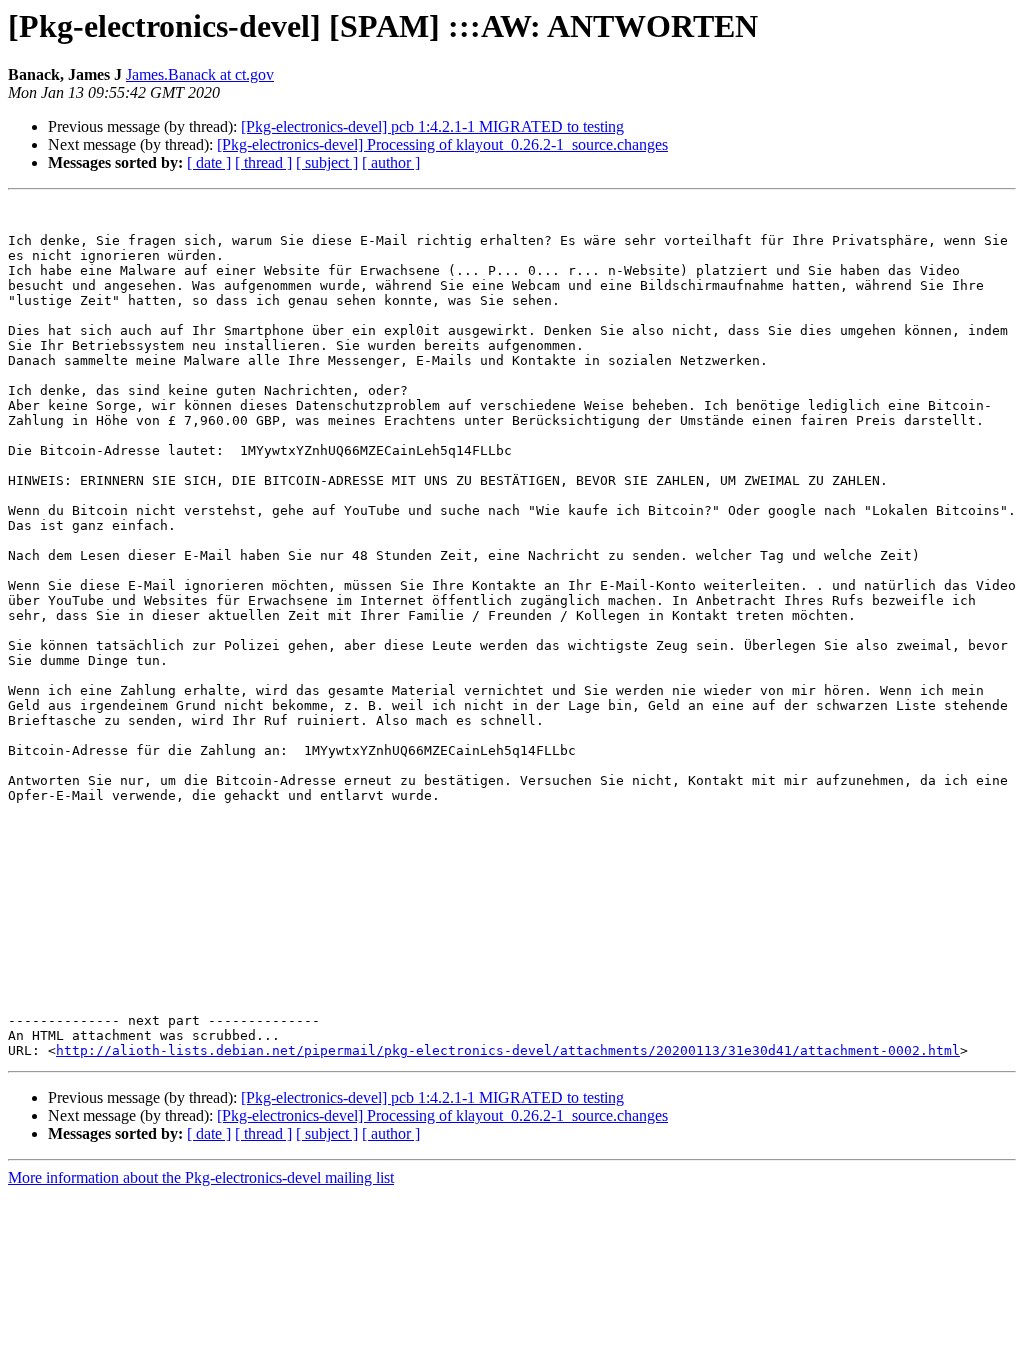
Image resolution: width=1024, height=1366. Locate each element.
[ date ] (209, 162)
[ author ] (391, 162)
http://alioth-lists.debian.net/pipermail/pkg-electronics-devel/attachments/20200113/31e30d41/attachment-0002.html (508, 1050)
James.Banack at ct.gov (200, 74)
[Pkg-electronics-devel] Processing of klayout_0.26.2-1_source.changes (442, 144)
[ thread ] (263, 162)
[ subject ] (327, 162)
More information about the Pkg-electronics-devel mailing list (201, 1177)
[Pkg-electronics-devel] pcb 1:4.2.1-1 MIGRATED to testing (432, 126)
